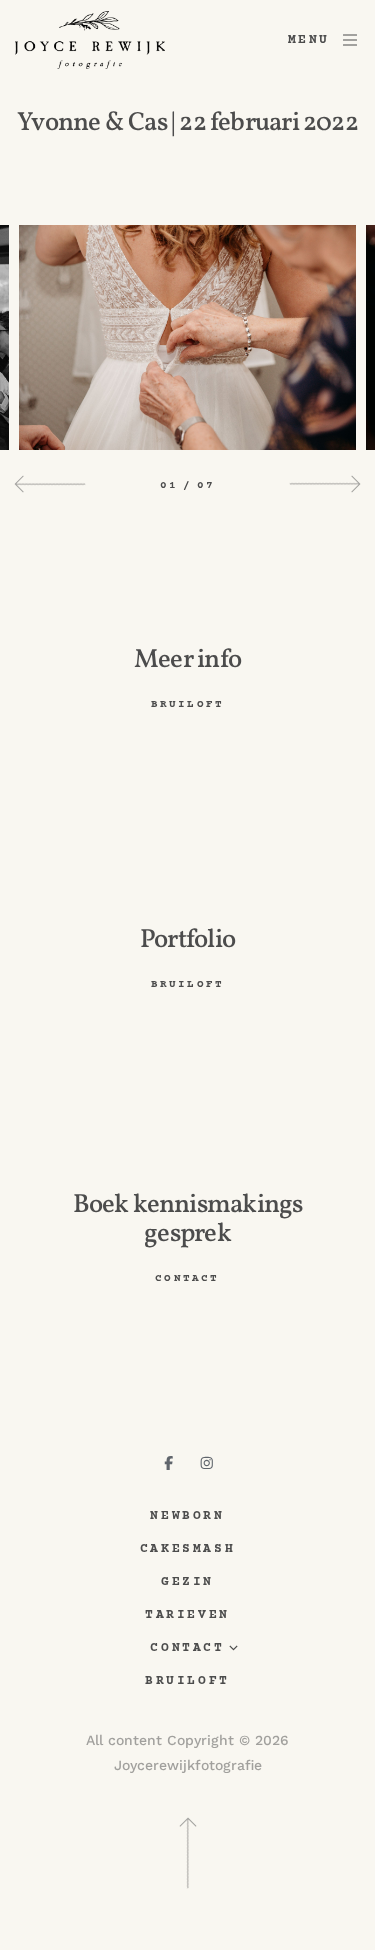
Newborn (187, 1516)
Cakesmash (187, 1549)
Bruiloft (187, 1681)
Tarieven (187, 1615)
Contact (187, 1648)
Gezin (187, 1582)
